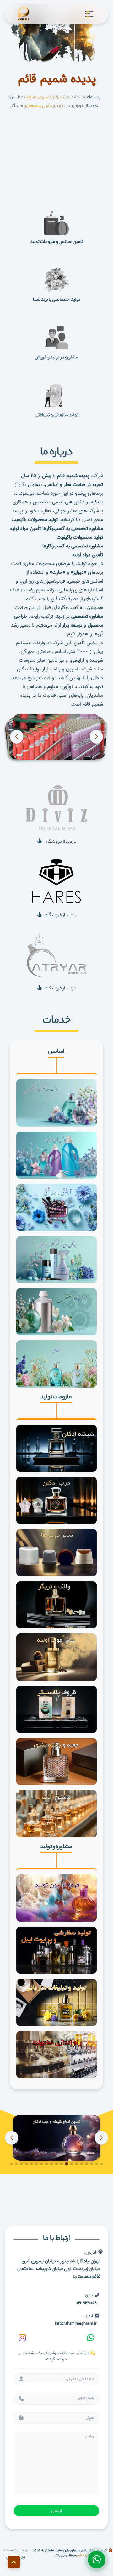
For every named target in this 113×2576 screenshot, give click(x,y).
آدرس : (59, 2264)
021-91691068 (86, 2303)
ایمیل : (76, 2319)
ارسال (56, 2511)
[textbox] (87, 2418)
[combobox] (56, 2418)
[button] (96, 737)
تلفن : (86, 2299)
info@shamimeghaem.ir (76, 2324)
